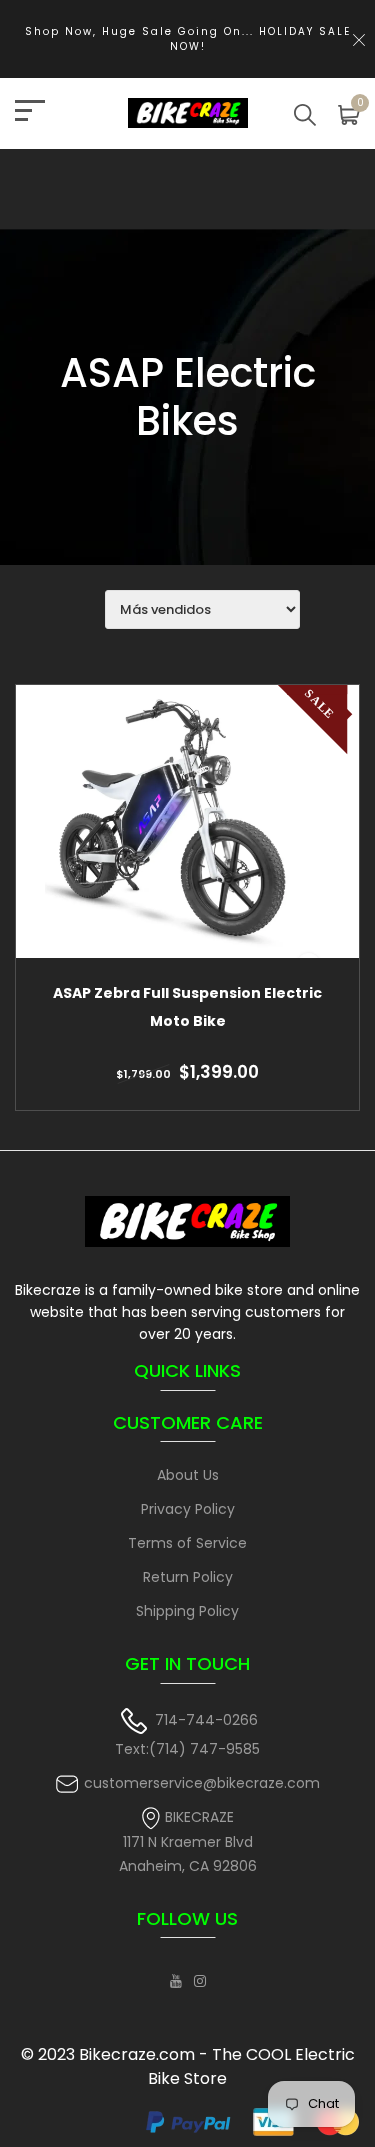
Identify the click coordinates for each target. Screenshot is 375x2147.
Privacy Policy (188, 1509)
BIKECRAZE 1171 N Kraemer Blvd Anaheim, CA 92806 (188, 1841)
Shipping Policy (187, 1611)
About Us (188, 1475)
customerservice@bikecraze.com (202, 1783)
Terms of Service (187, 1543)
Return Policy (188, 1577)
